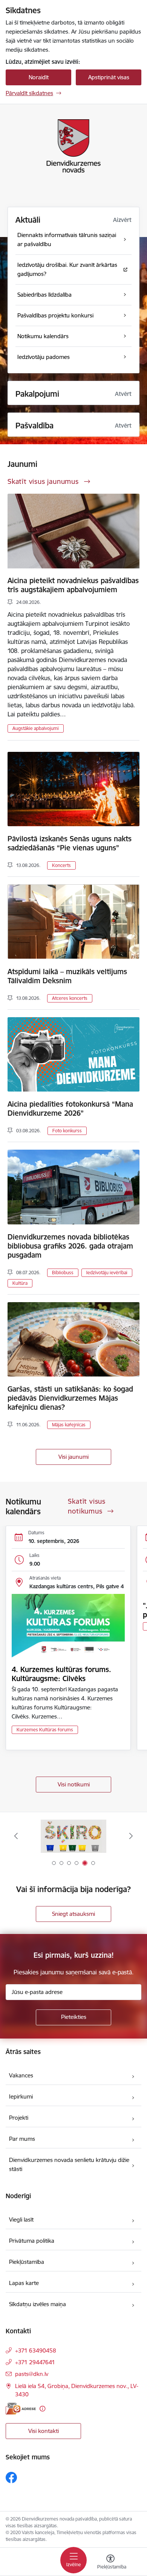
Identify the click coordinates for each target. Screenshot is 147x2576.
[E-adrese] (21, 2409)
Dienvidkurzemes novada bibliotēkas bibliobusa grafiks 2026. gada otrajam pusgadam (70, 1246)
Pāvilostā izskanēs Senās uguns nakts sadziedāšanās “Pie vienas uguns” (70, 843)
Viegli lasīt (21, 2220)
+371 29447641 (35, 2362)
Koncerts (61, 865)
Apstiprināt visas (109, 77)
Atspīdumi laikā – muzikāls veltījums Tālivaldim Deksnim (67, 976)
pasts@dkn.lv (32, 2374)
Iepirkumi (21, 2096)
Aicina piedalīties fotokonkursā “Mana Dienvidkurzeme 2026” (70, 1109)
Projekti (19, 2118)
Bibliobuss (63, 1273)
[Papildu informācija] (42, 2409)
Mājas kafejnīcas (69, 1425)
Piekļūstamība (27, 2262)
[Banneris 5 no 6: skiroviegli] (73, 1836)
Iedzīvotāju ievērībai (107, 1273)
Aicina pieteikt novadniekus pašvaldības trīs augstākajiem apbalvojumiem (73, 585)
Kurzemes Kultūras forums (45, 1730)
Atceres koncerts (70, 998)
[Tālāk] (131, 1836)
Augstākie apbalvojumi (36, 728)
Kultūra (20, 1283)
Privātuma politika (32, 2241)
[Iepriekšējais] (16, 1836)
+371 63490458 (36, 2350)
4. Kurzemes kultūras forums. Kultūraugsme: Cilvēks (61, 1674)
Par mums (22, 2139)
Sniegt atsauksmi (73, 1914)
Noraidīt (39, 77)
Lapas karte (24, 2283)
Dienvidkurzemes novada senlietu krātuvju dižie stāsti (69, 2164)
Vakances (21, 2075)
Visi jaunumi (73, 1457)
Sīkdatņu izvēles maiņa (38, 2304)
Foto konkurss (67, 1131)
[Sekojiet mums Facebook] (11, 2477)
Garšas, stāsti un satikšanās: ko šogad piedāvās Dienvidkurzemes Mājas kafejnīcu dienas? (70, 1398)
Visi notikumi (74, 1784)
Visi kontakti (44, 2431)
